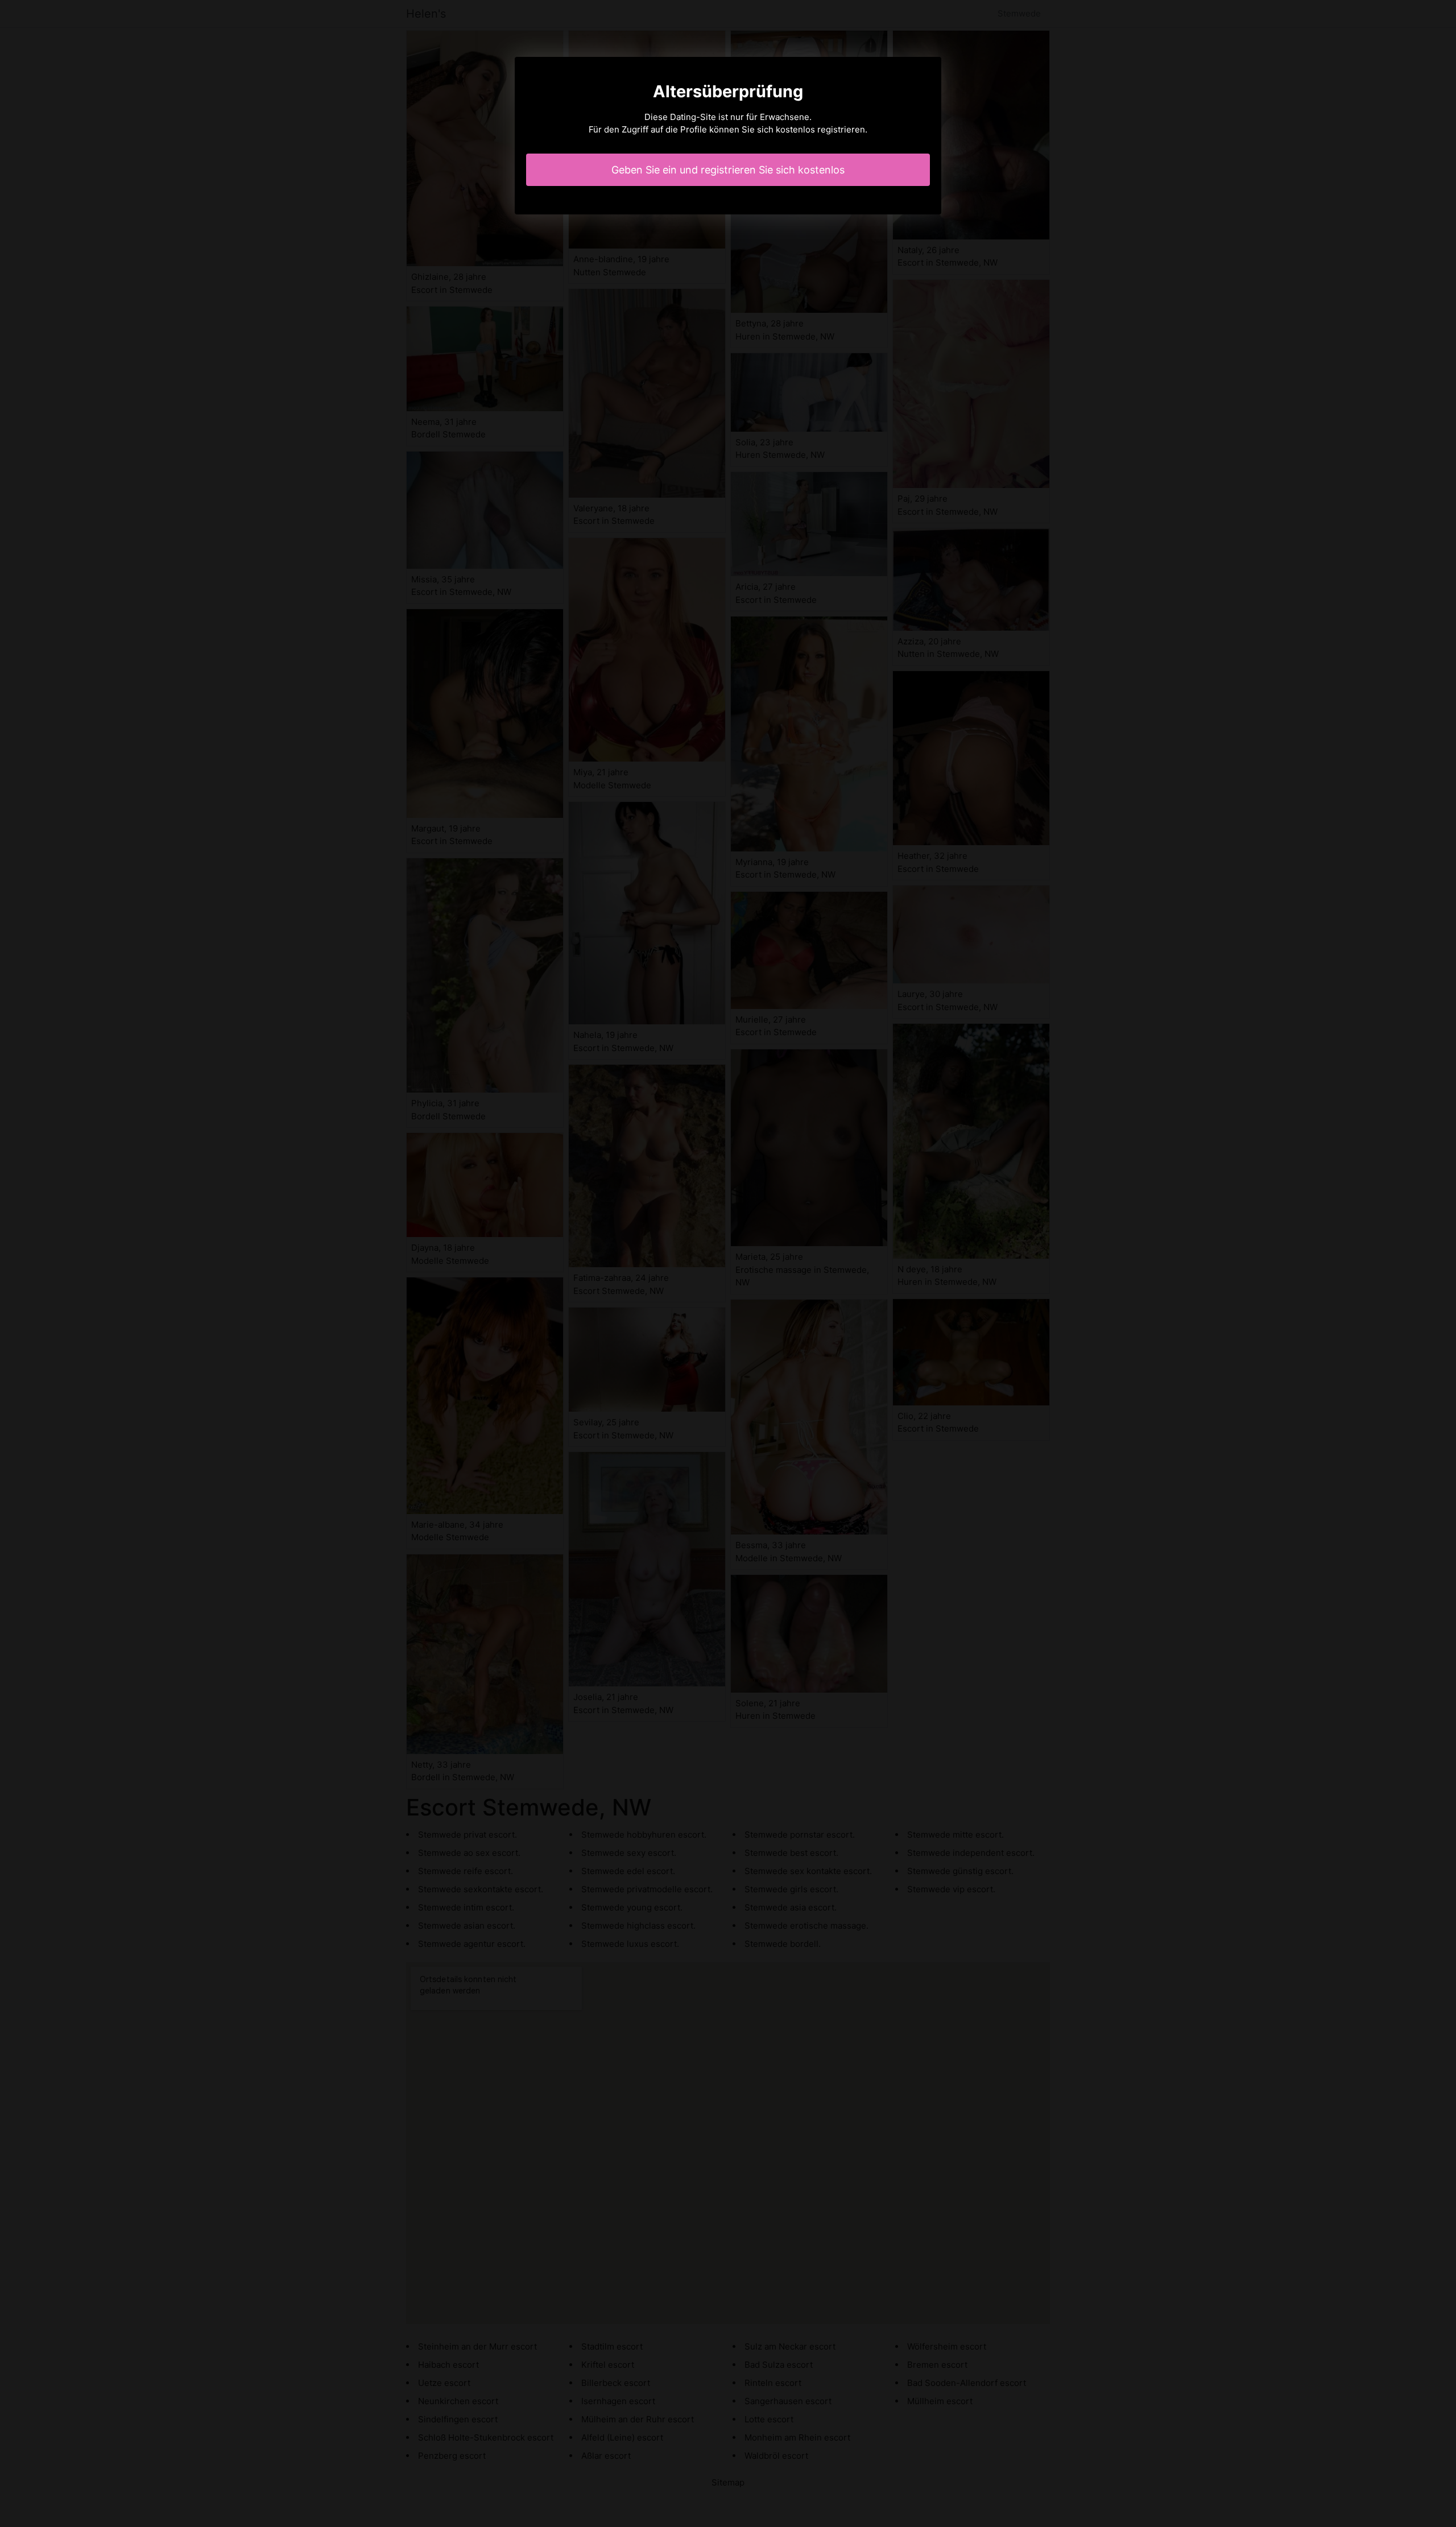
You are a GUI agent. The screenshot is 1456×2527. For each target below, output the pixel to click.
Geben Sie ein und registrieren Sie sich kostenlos (728, 170)
